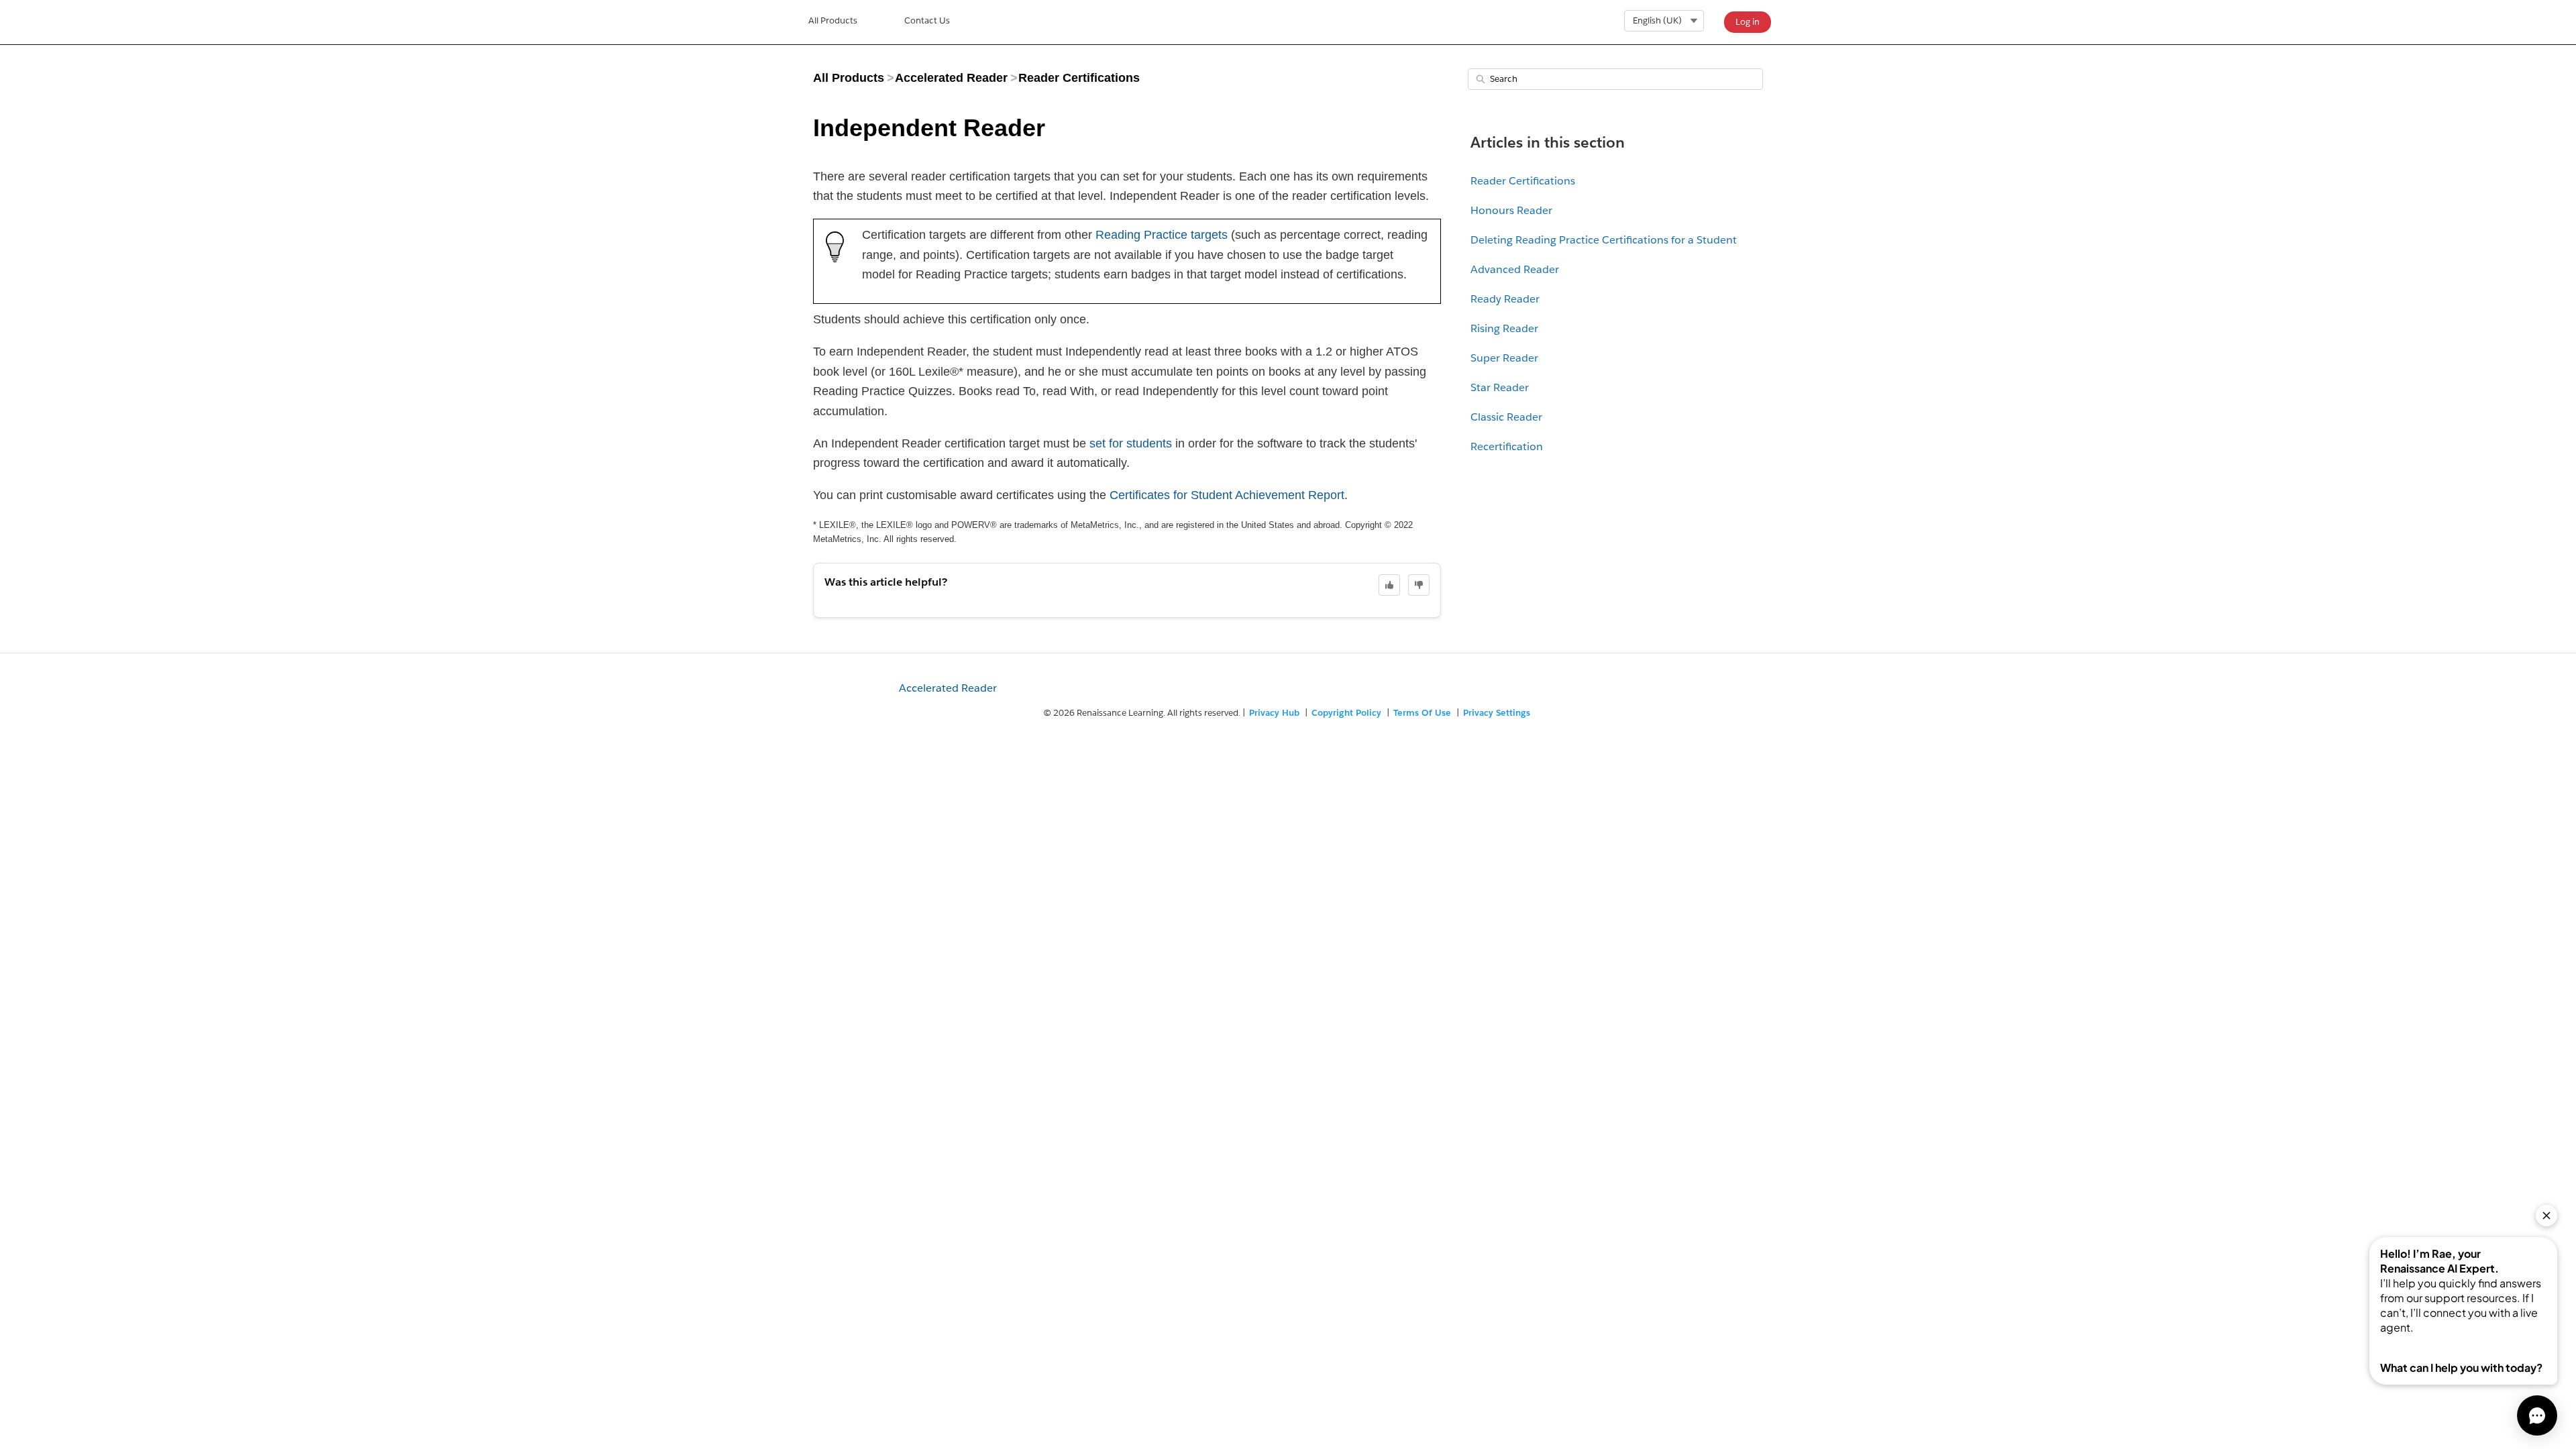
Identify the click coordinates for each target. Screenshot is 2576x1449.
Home (833, 22)
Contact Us (927, 20)
